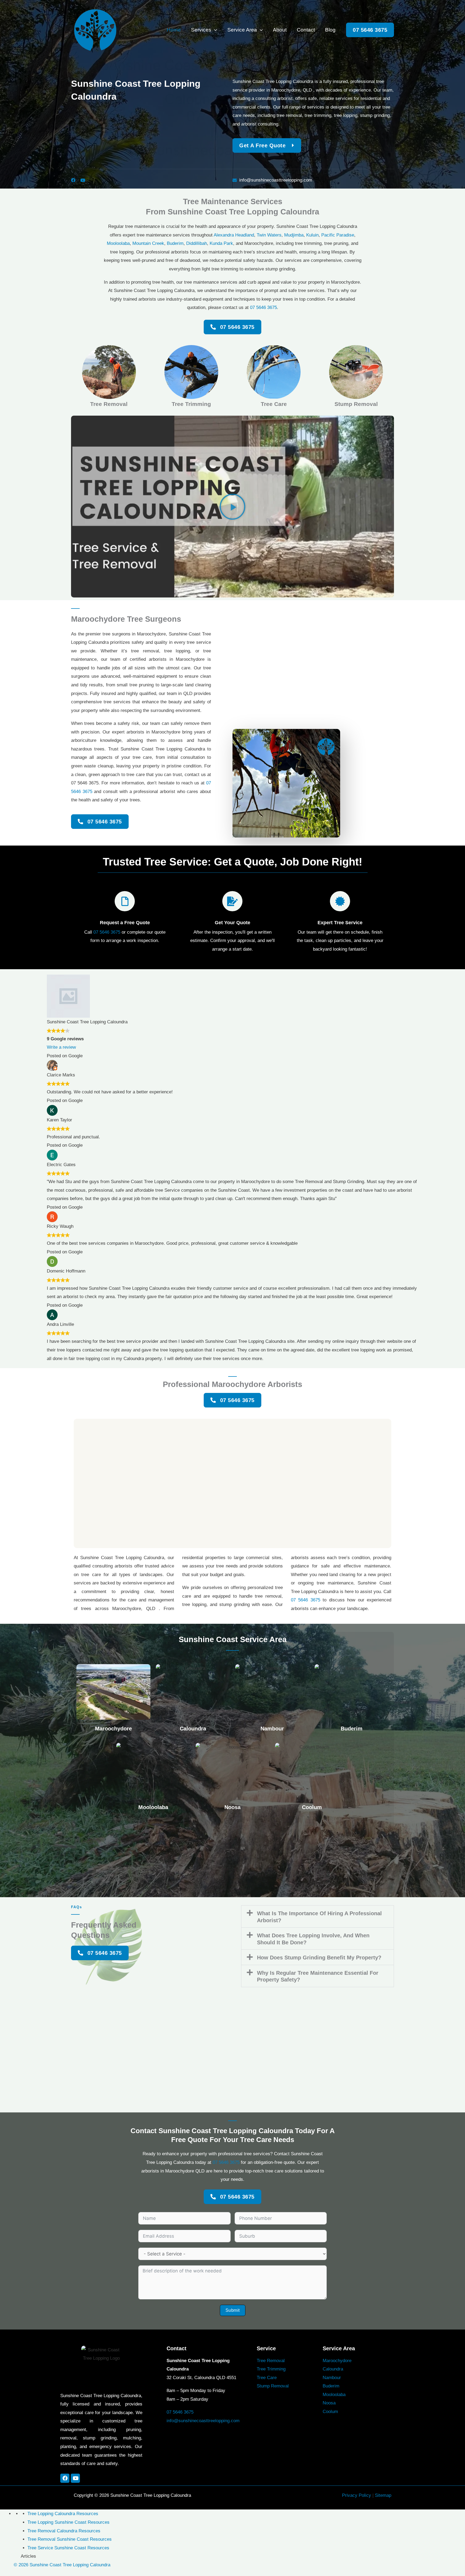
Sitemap (383, 2495)
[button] (214, 30)
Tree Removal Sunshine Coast (58, 2539)
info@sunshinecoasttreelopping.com (203, 2421)
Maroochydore (113, 1729)
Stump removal (356, 404)
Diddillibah (197, 243)
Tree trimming (191, 404)
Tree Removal (271, 2361)
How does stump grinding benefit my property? (319, 1958)
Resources (87, 2514)
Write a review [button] (61, 1047)
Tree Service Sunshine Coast (57, 2548)
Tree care (274, 404)
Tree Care (267, 2378)
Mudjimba (294, 235)
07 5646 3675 (263, 307)
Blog (330, 30)
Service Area (242, 30)
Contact (306, 30)
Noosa (232, 1807)
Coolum (312, 1807)
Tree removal (109, 404)
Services (201, 30)
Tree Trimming (271, 2369)
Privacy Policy (357, 2495)
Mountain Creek (148, 243)
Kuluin (312, 235)
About (280, 30)
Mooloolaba (118, 243)
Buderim (175, 243)
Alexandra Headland (234, 235)
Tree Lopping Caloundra (51, 2514)
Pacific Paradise (338, 235)
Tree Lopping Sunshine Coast (57, 2522)
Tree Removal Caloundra (52, 2531)
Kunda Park (221, 243)
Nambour (272, 1729)
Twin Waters (269, 235)
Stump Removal (273, 2386)
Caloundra (193, 1729)
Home (174, 30)
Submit (233, 2310)
